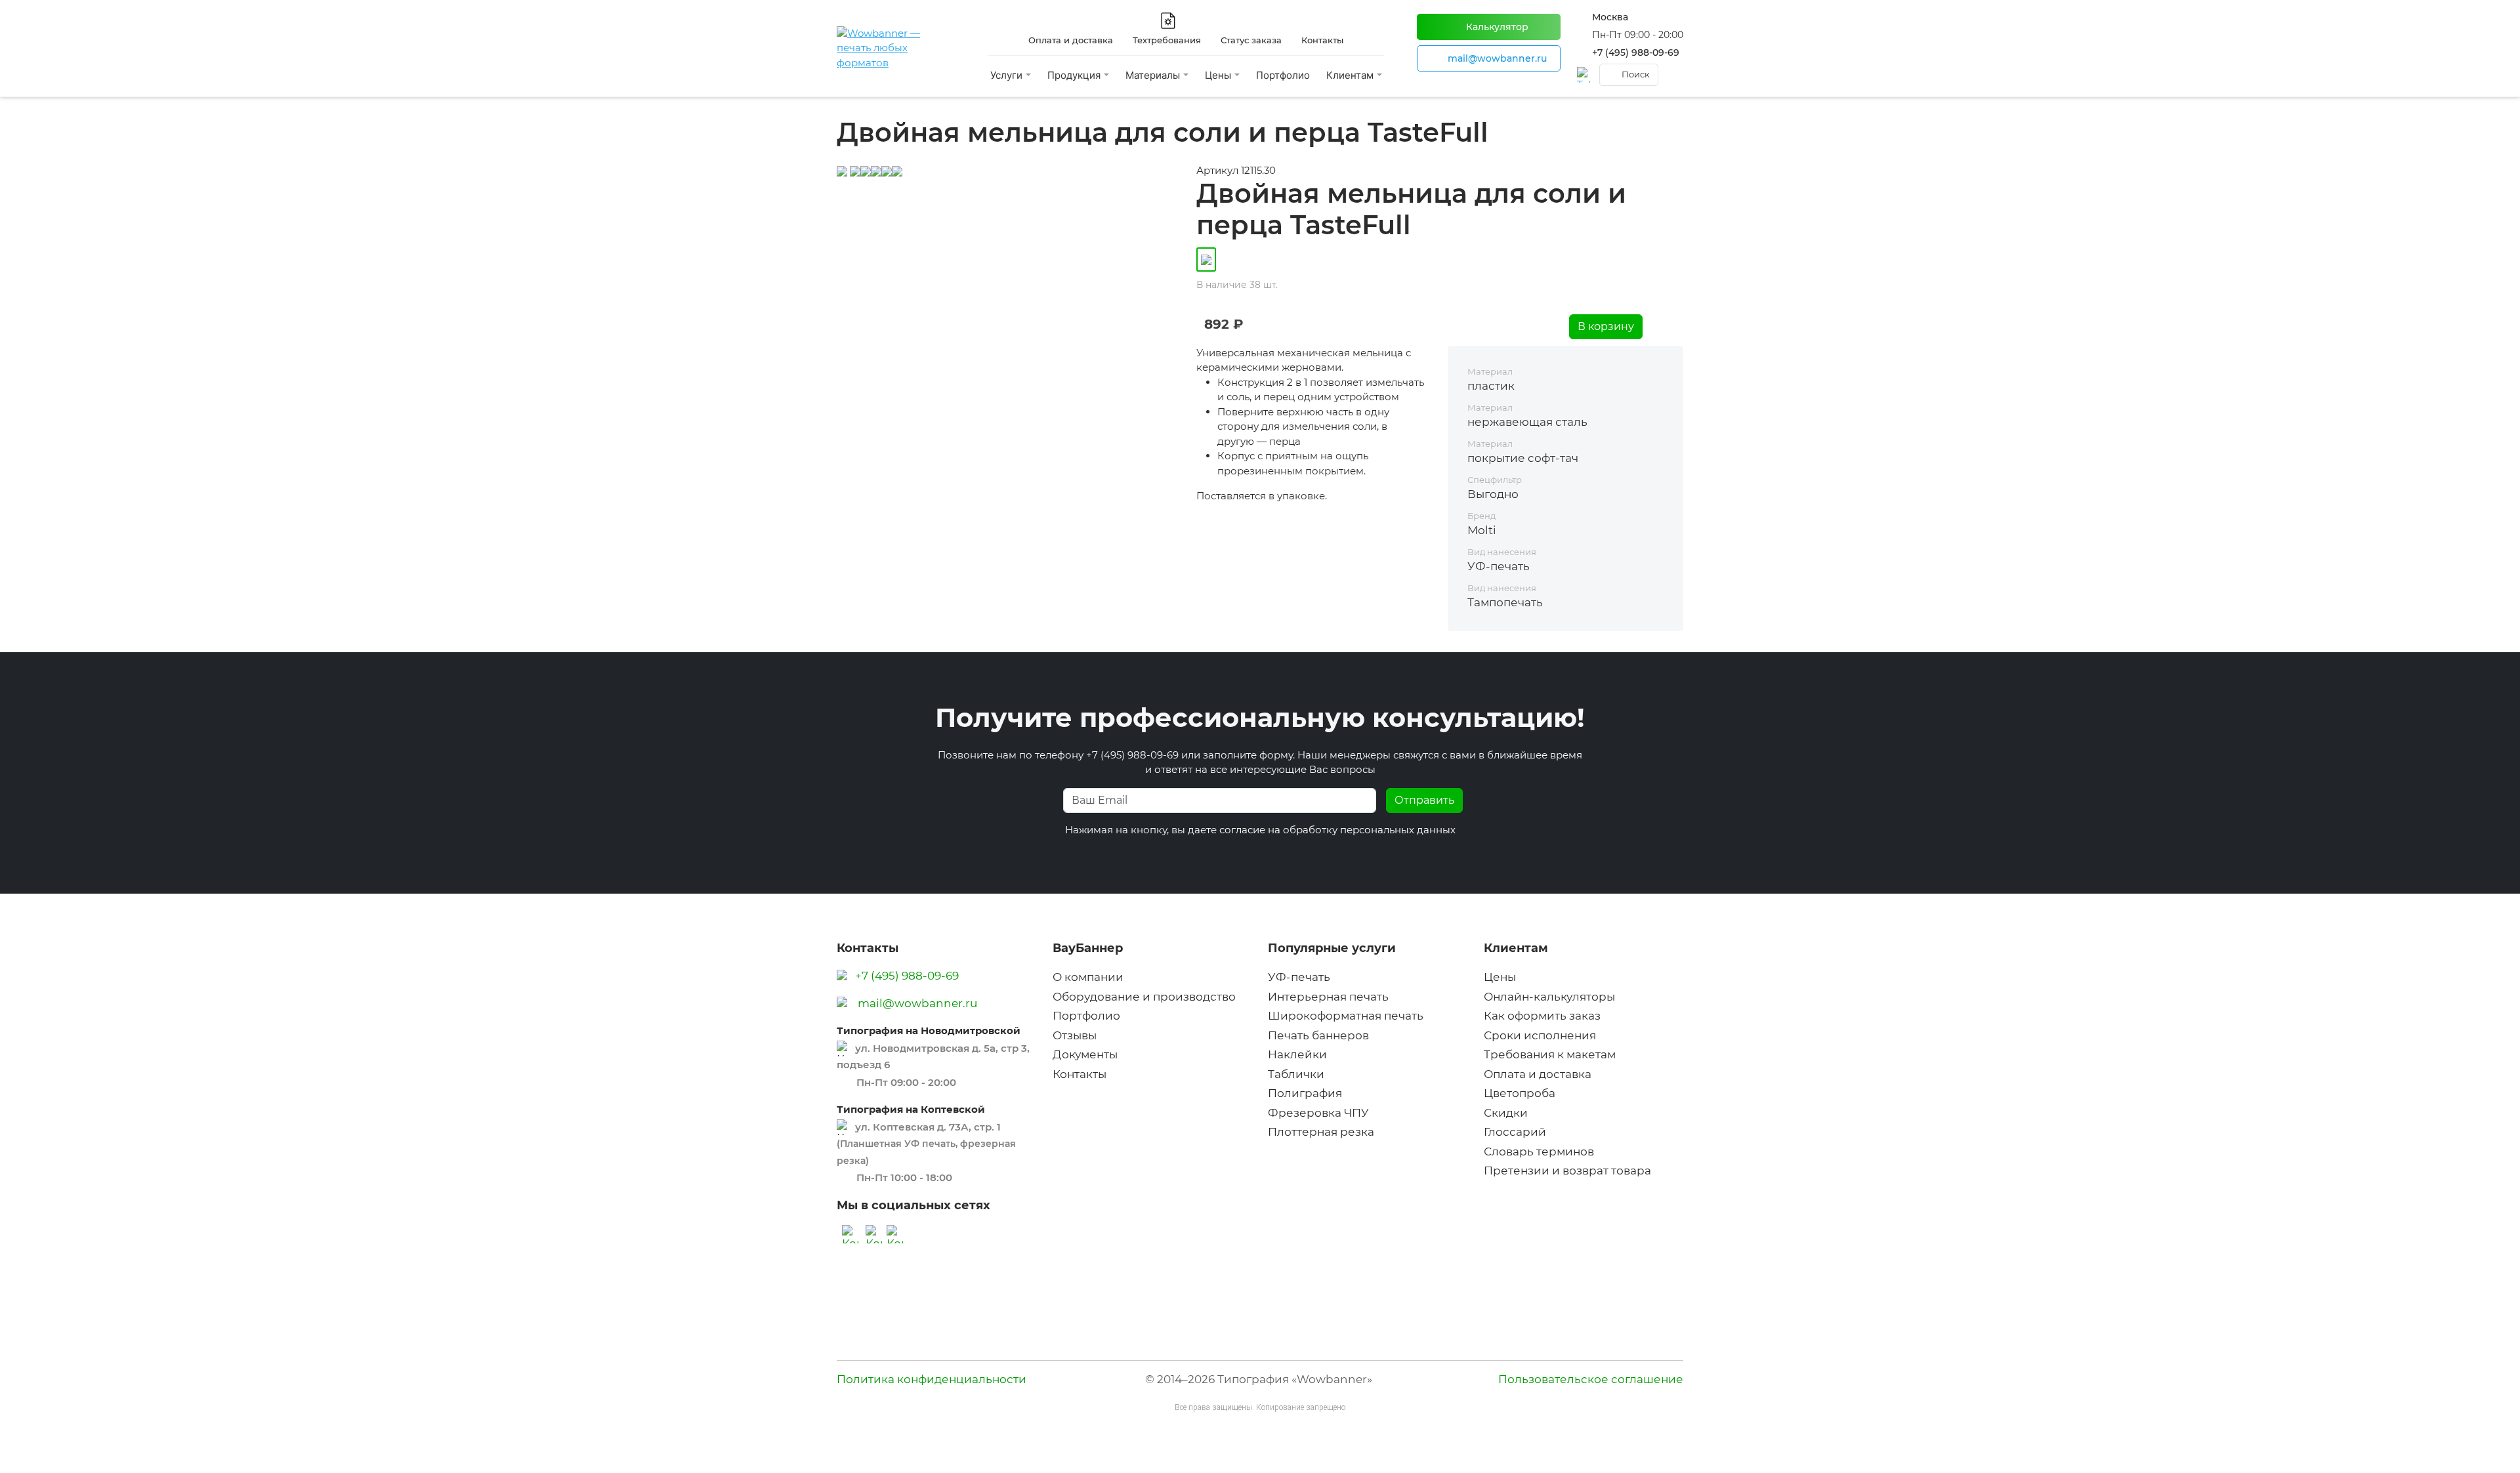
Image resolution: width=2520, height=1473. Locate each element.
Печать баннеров (1318, 1035)
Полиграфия (1305, 1093)
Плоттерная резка (1321, 1132)
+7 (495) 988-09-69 (1636, 52)
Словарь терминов (1539, 1151)
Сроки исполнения (1540, 1035)
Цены (1500, 977)
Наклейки (1297, 1054)
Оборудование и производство (1144, 997)
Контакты (1080, 1074)
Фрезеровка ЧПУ (1318, 1113)
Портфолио (1283, 75)
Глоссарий (1515, 1132)
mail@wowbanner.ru (917, 1003)
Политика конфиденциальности (932, 1379)
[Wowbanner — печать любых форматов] (896, 49)
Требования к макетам (1550, 1054)
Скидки (1506, 1113)
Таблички (1296, 1074)
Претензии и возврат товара (1567, 1171)
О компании (1088, 977)
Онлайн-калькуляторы (1549, 997)
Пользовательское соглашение (1591, 1379)
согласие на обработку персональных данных (1337, 830)
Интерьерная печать (1328, 997)
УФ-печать (1299, 977)
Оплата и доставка (1538, 1074)
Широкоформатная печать (1346, 1016)
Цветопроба (1520, 1093)
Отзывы (1075, 1035)
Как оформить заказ (1542, 1016)
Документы (1085, 1054)
